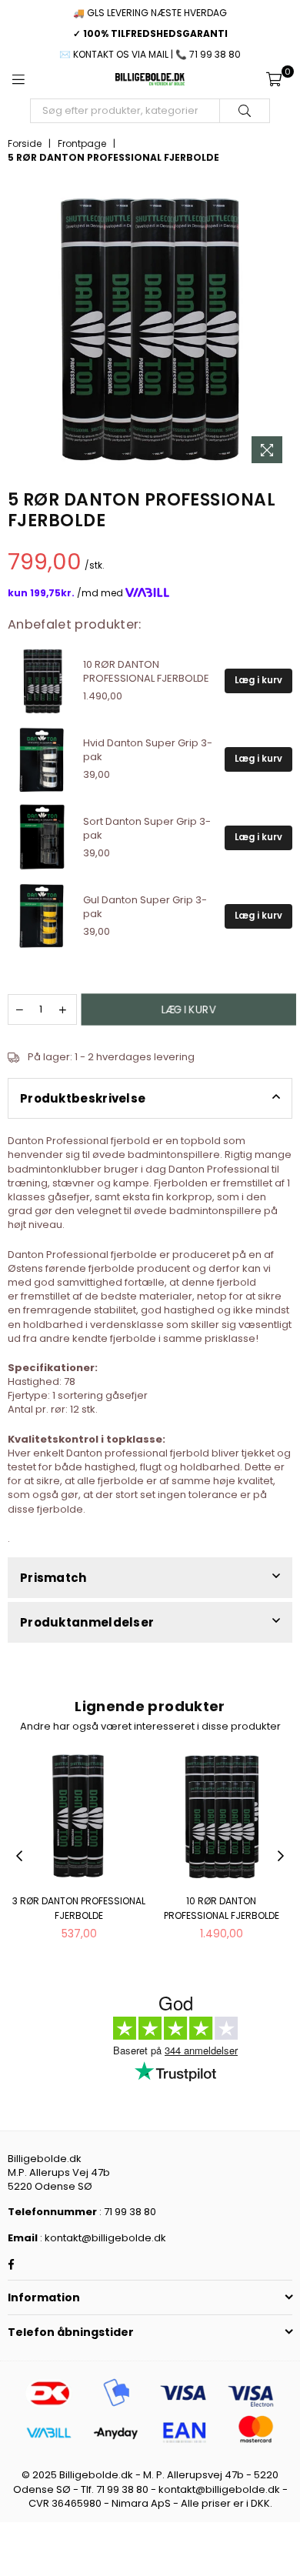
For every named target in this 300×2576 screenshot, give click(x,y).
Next (281, 1857)
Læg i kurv (258, 680)
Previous (19, 1857)
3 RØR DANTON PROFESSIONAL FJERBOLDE (79, 1908)
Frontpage (82, 144)
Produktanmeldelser (87, 1622)
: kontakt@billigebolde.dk (102, 2238)
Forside (25, 144)
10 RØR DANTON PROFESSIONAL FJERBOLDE (222, 1908)
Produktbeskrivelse (83, 1098)
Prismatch (53, 1578)
